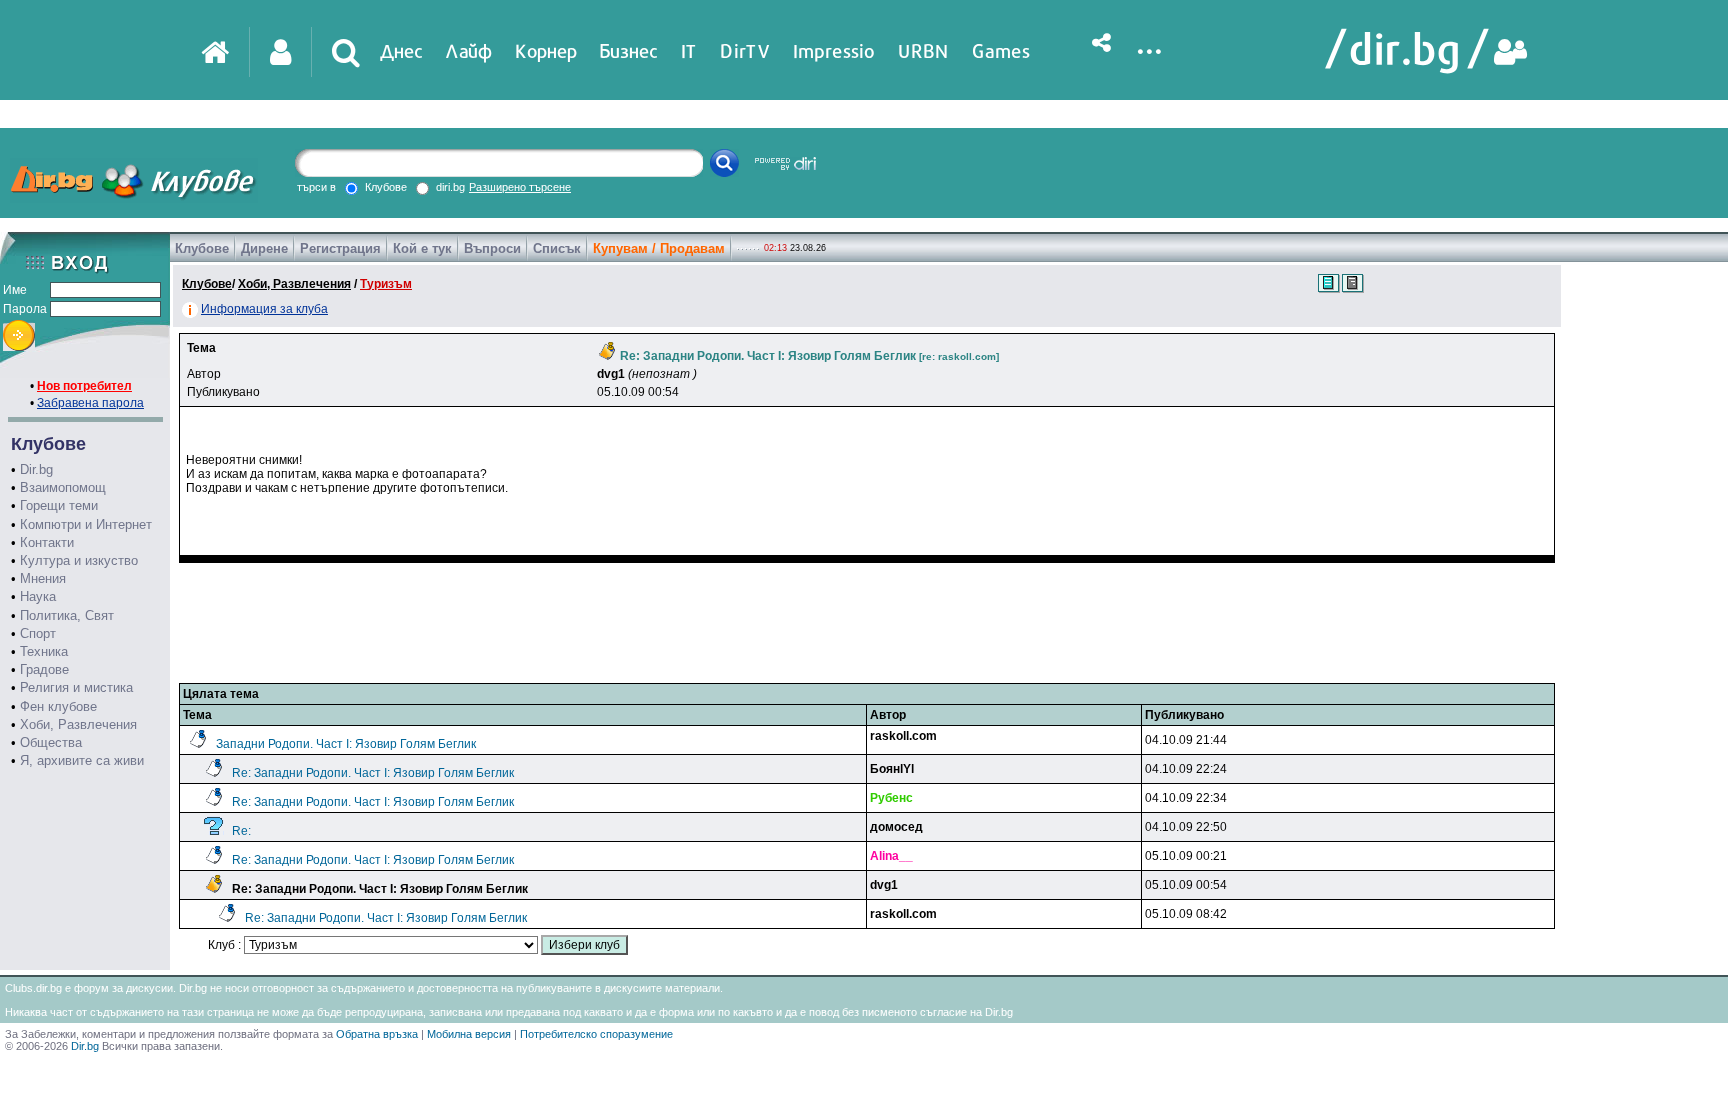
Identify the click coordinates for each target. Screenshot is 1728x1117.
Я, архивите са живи (82, 760)
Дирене (264, 248)
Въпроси (492, 248)
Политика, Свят (67, 615)
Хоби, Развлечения (78, 724)
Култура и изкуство (79, 560)
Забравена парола (90, 403)
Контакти (47, 542)
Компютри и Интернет (86, 524)
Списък (557, 248)
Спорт (38, 633)
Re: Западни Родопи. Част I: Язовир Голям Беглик (373, 773)
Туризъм (386, 284)
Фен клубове (58, 706)
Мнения (43, 578)
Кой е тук (422, 248)
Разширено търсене (520, 187)
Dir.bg (36, 469)
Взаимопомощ (63, 487)
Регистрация (340, 248)
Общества (51, 742)
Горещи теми (59, 505)
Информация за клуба (264, 309)
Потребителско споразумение (596, 1034)
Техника (44, 651)
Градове (44, 669)
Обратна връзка (377, 1034)
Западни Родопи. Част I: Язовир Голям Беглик (346, 744)
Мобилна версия (469, 1034)
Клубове (202, 248)
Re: (241, 831)
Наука (38, 596)
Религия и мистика (76, 687)
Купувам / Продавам (659, 248)
